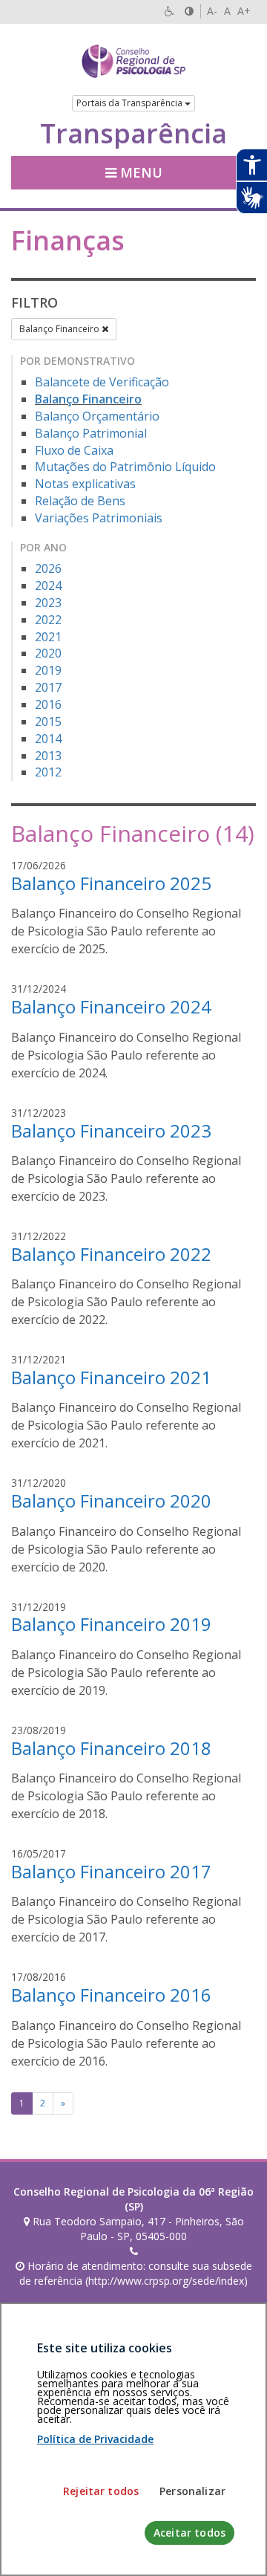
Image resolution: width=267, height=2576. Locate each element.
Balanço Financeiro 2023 (111, 1130)
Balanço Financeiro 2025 (111, 883)
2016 (48, 704)
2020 (48, 653)
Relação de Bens (80, 501)
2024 (48, 585)
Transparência (133, 134)
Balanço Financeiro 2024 (111, 1006)
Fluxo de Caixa (74, 450)
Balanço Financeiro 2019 (111, 1624)
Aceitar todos (189, 2533)
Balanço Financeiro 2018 (111, 1748)
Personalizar (192, 2491)
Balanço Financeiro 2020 (111, 1500)
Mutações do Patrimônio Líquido (125, 467)
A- (212, 11)
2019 (48, 670)
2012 (48, 772)
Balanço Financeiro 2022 (111, 1254)
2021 (48, 637)
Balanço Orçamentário (97, 416)
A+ (244, 11)
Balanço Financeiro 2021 (111, 1377)
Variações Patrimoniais (99, 518)
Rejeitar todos (101, 2491)
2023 (48, 603)
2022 (48, 620)
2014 (48, 739)
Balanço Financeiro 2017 (111, 1871)
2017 (48, 687)
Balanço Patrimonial (91, 433)
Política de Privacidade (95, 2439)
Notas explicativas (85, 484)
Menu (139, 172)
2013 (48, 756)
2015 (48, 721)
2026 (48, 568)
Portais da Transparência (131, 103)
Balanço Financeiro (60, 329)
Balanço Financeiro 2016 (111, 1995)
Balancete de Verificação (102, 382)
